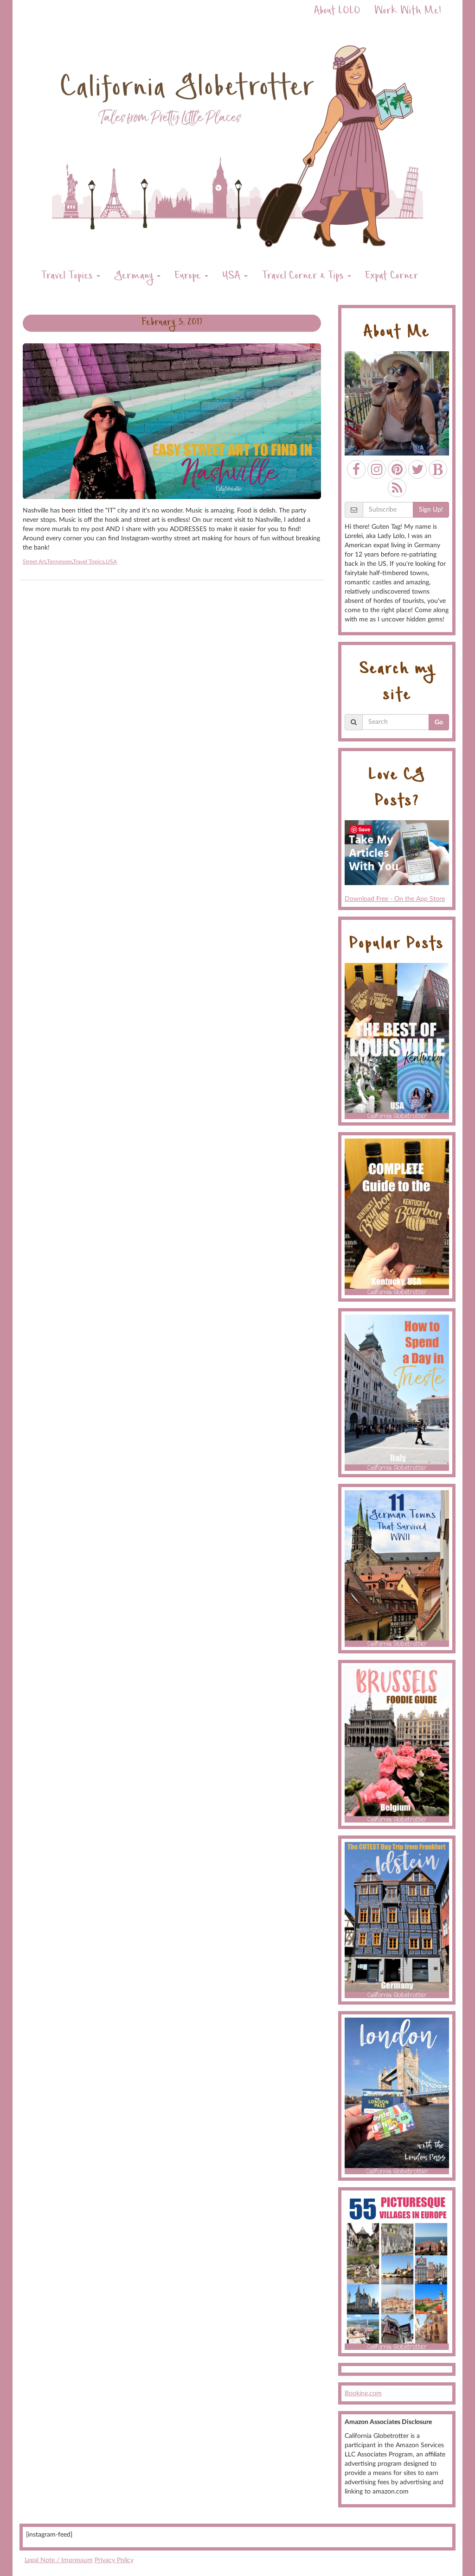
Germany (135, 277)
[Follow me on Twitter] (417, 469)
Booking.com (363, 2393)
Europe (189, 277)
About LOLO (337, 12)
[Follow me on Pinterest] (397, 469)
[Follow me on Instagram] (377, 469)
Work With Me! (408, 12)
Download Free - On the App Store (395, 899)
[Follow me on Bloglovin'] (438, 469)
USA (233, 277)
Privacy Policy (114, 2560)
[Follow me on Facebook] (356, 469)
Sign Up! (431, 510)
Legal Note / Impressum (59, 2560)
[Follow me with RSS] (397, 488)
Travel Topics (68, 277)
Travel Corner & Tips (304, 277)
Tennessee (59, 562)
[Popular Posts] (397, 1041)
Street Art (34, 562)
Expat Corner (392, 277)
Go (439, 722)
